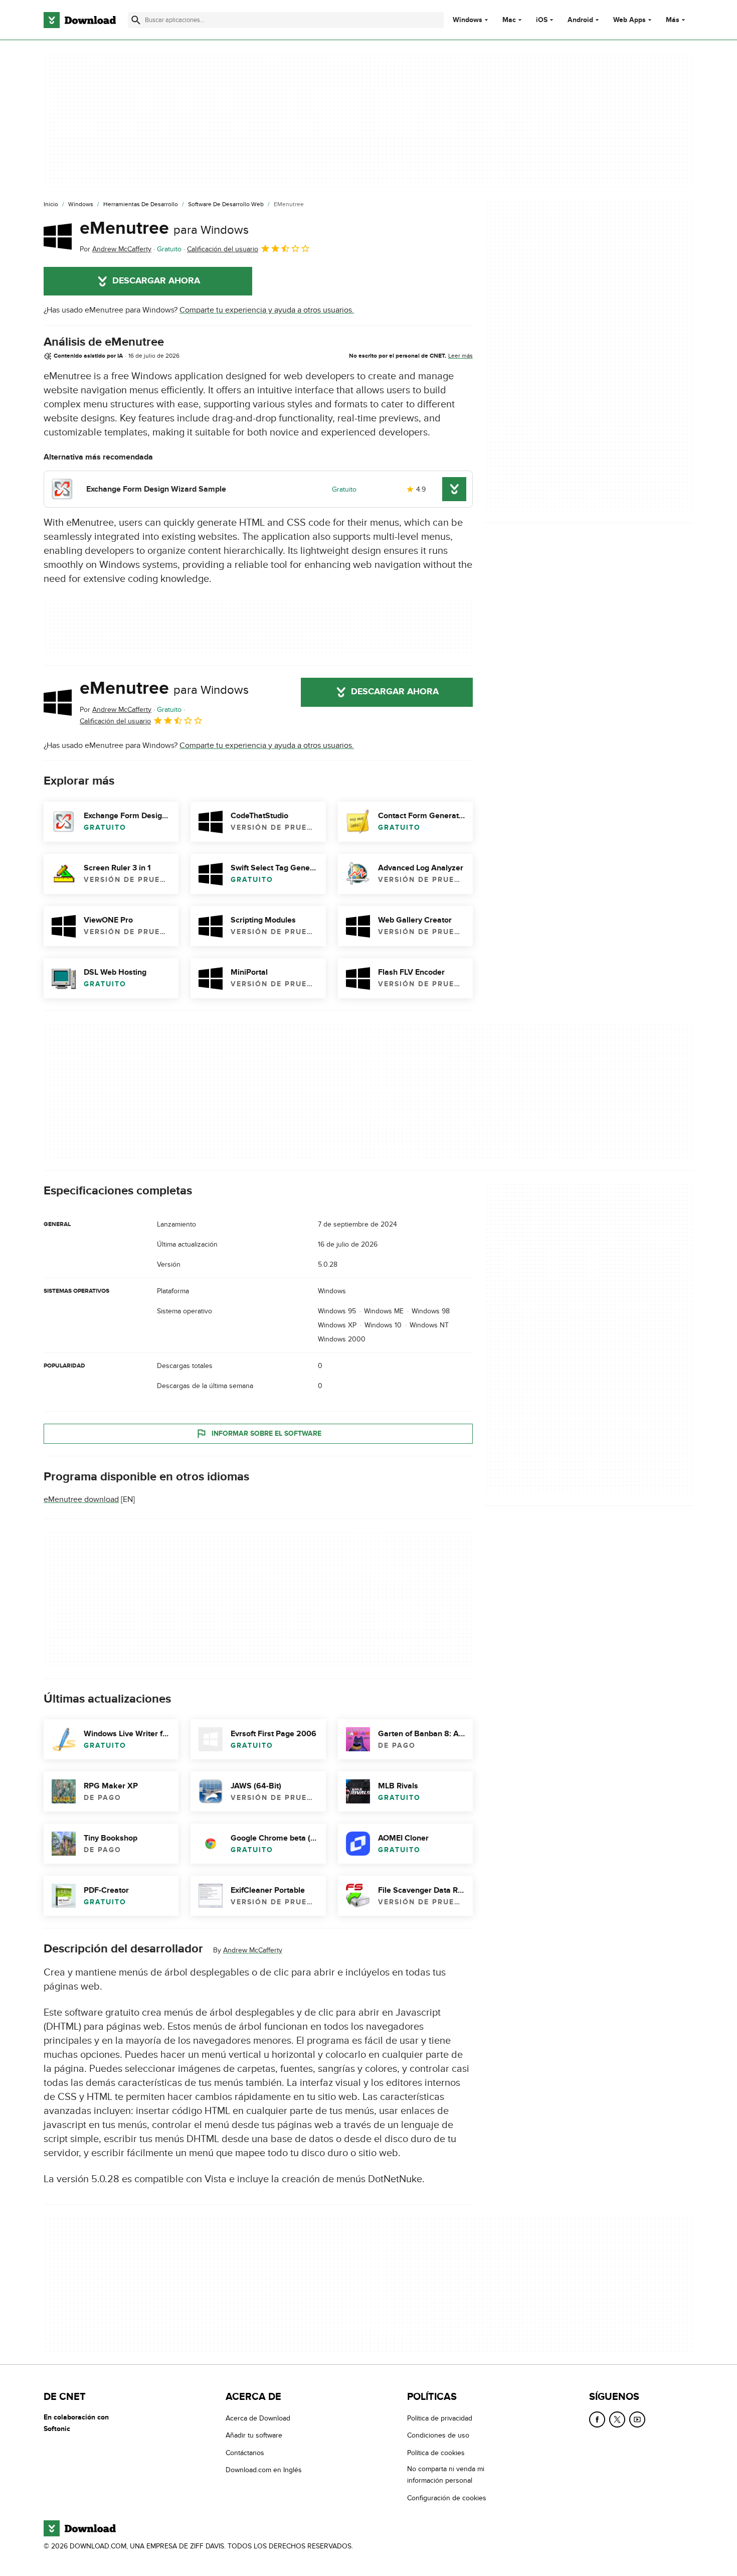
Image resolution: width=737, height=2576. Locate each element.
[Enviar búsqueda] (136, 20)
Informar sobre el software (266, 1433)
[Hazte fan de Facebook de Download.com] (597, 2419)
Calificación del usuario (223, 249)
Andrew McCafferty (253, 1950)
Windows (468, 20)
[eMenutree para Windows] (58, 236)
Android (580, 20)
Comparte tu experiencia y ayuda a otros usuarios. (267, 310)
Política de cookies (436, 2452)
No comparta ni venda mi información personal (446, 2475)
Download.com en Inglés (264, 2470)
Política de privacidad (440, 2418)
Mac (509, 20)
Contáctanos (245, 2452)
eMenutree (164, 228)
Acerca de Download (258, 2418)
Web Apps (629, 20)
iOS (542, 20)
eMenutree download (81, 1499)
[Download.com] (80, 20)
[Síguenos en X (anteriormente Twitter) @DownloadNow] (617, 2419)
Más (673, 20)
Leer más (460, 356)
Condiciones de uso (438, 2435)
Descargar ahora (156, 281)
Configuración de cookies (447, 2497)
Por (116, 249)
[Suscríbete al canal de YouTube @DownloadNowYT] (637, 2419)
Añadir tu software (254, 2435)
